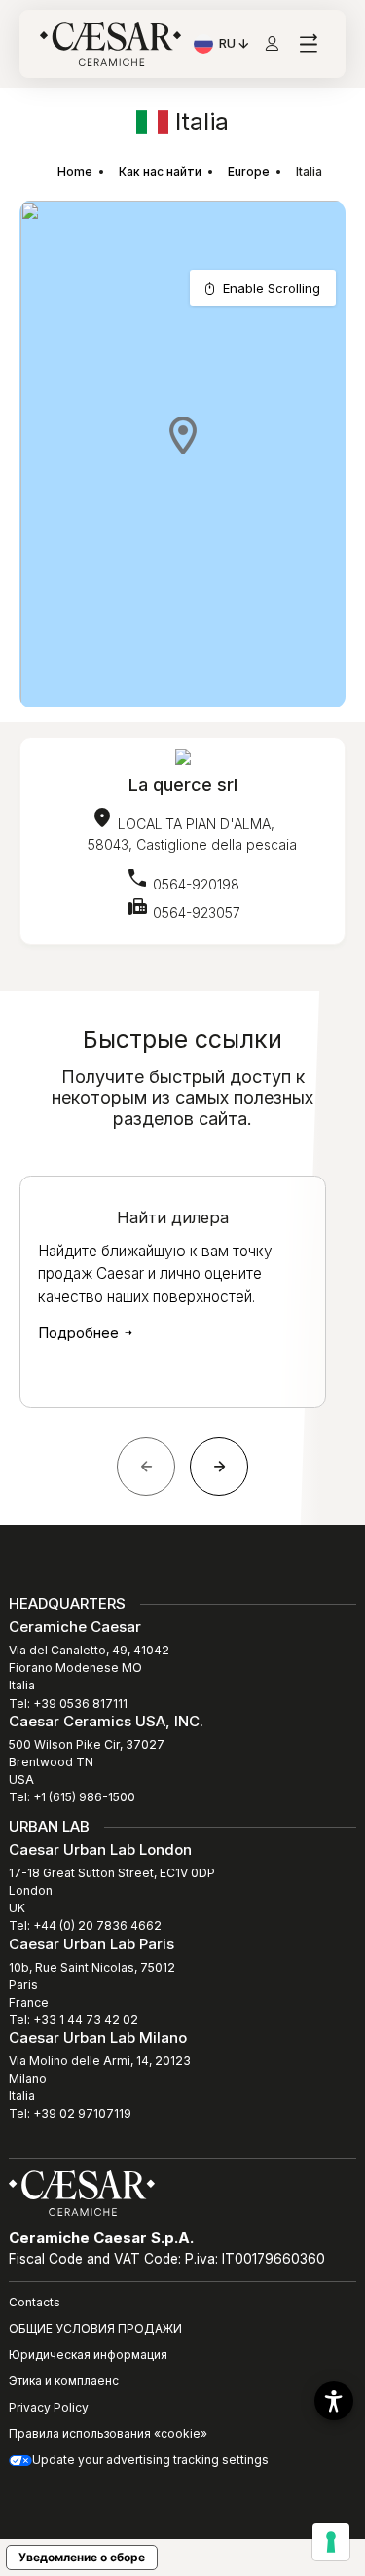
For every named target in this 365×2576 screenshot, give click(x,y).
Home (75, 172)
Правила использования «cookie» (108, 2433)
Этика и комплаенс (64, 2381)
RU (235, 46)
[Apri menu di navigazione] (308, 44)
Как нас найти (160, 172)
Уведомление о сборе (82, 2557)
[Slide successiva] (219, 1467)
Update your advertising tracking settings (150, 2460)
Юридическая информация (88, 2355)
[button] (183, 435)
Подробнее (80, 1333)
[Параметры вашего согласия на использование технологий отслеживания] (331, 2542)
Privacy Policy (49, 2407)
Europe (249, 172)
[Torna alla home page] (82, 2192)
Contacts (35, 2302)
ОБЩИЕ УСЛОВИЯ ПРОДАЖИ (95, 2328)
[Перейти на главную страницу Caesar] (110, 44)
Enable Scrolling (272, 288)
